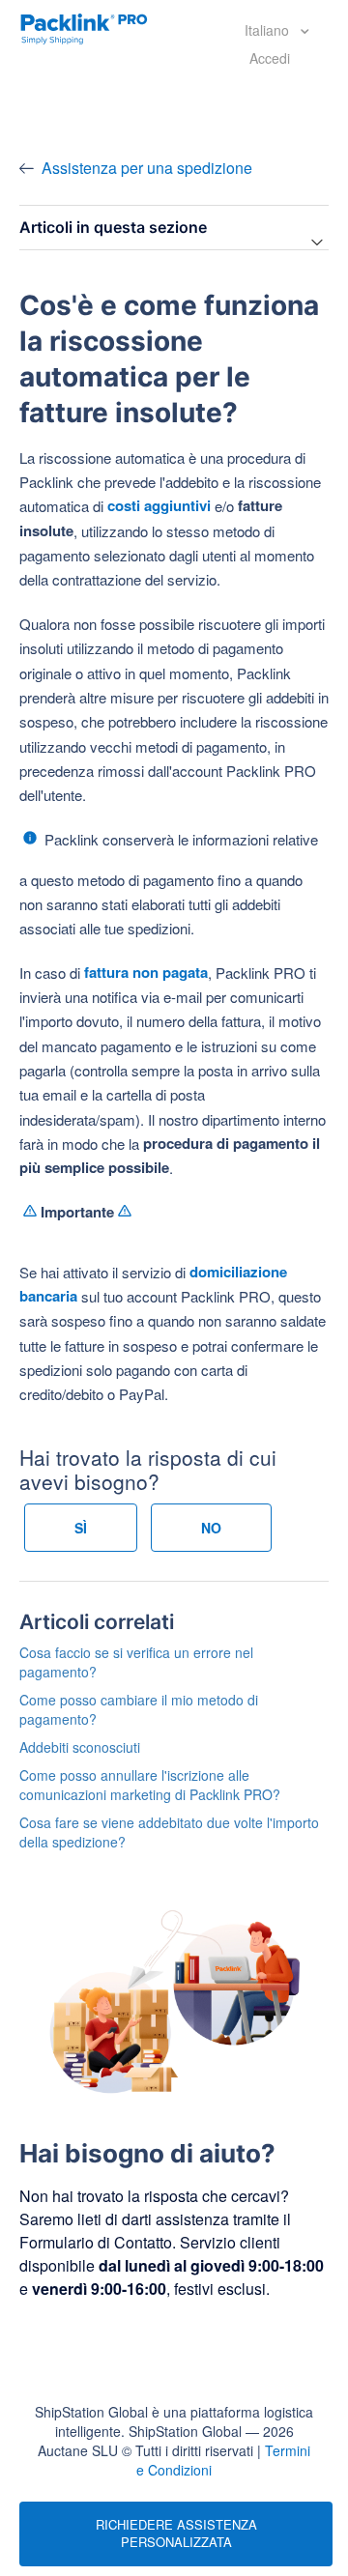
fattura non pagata (146, 972)
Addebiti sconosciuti (80, 1747)
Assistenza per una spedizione (147, 168)
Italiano (269, 30)
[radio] (81, 1528)
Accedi (270, 58)
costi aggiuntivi (159, 505)
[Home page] (84, 27)
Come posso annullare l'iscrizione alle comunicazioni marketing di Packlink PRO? (150, 1785)
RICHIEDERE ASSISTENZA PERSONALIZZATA (176, 2533)
